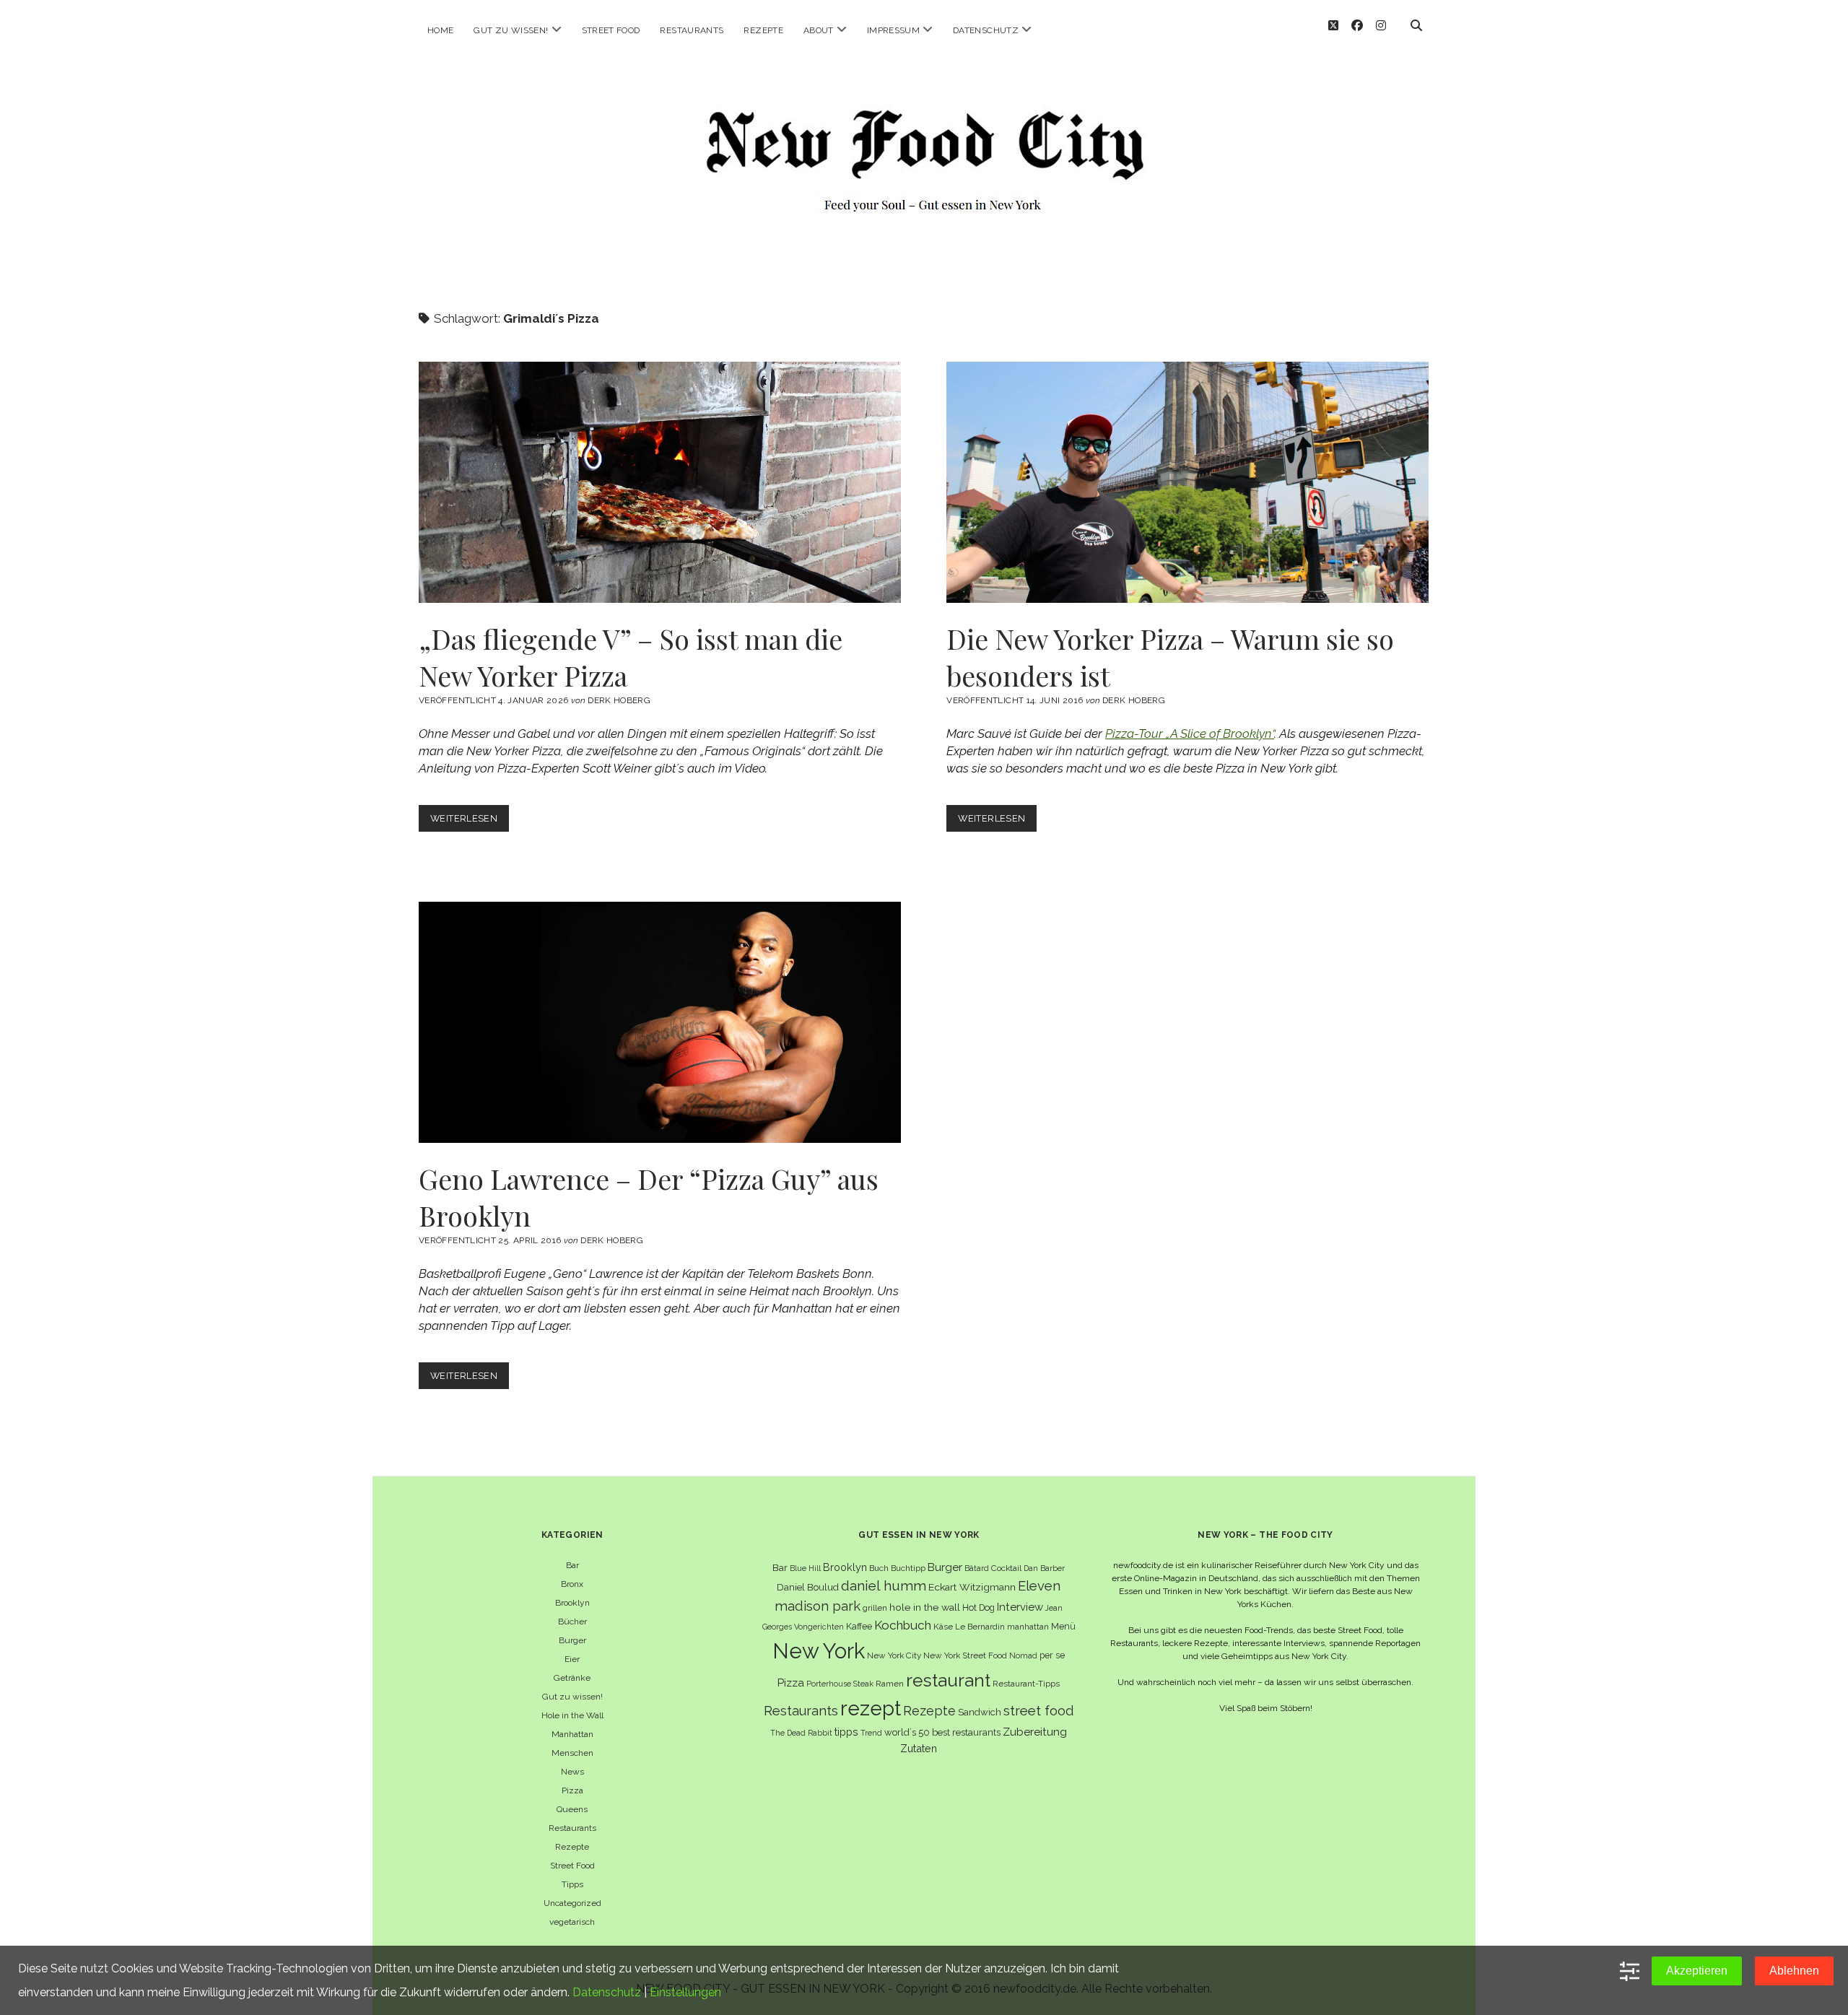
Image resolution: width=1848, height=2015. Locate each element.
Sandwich (980, 1712)
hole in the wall (925, 1607)
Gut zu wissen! (511, 30)
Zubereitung (1035, 1732)
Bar (572, 1565)
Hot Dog (979, 1607)
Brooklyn (572, 1603)
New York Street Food (965, 1655)
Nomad (1023, 1655)
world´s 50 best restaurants (942, 1732)
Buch (879, 1568)
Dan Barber (1044, 1568)
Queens (572, 1809)
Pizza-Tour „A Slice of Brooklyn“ (1190, 734)
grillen (875, 1608)
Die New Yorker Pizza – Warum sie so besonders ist (1187, 482)
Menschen (572, 1753)
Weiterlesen (470, 822)
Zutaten (919, 1748)
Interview (1020, 1607)
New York (819, 1651)
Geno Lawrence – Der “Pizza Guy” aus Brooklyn (660, 1022)
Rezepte (763, 30)
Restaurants (692, 30)
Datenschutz (986, 30)
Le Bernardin (980, 1627)
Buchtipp (908, 1568)
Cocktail (1006, 1568)
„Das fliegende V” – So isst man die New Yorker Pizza (660, 482)
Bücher (572, 1622)
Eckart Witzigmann (972, 1587)
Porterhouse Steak (840, 1684)
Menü (1063, 1626)
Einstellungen (685, 1992)
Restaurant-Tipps (1026, 1684)
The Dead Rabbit (801, 1733)
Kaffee (859, 1626)
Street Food (611, 30)
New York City (894, 1655)
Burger (572, 1640)
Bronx (572, 1584)
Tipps (572, 1884)
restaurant (948, 1680)
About (819, 30)
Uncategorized (572, 1903)
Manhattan (572, 1734)
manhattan (1028, 1627)
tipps (846, 1732)
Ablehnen (1794, 1971)
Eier (572, 1659)
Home (440, 30)
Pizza (572, 1790)
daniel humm (884, 1585)
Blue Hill (805, 1568)
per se (1052, 1655)
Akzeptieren (1697, 1971)
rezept (871, 1708)
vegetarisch (572, 1922)
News (572, 1772)
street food (1038, 1711)
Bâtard (977, 1568)
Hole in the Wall (572, 1715)
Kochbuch (903, 1625)
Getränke (572, 1678)
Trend (871, 1733)
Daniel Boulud (808, 1587)
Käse (943, 1627)
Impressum (893, 30)
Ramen (890, 1684)
